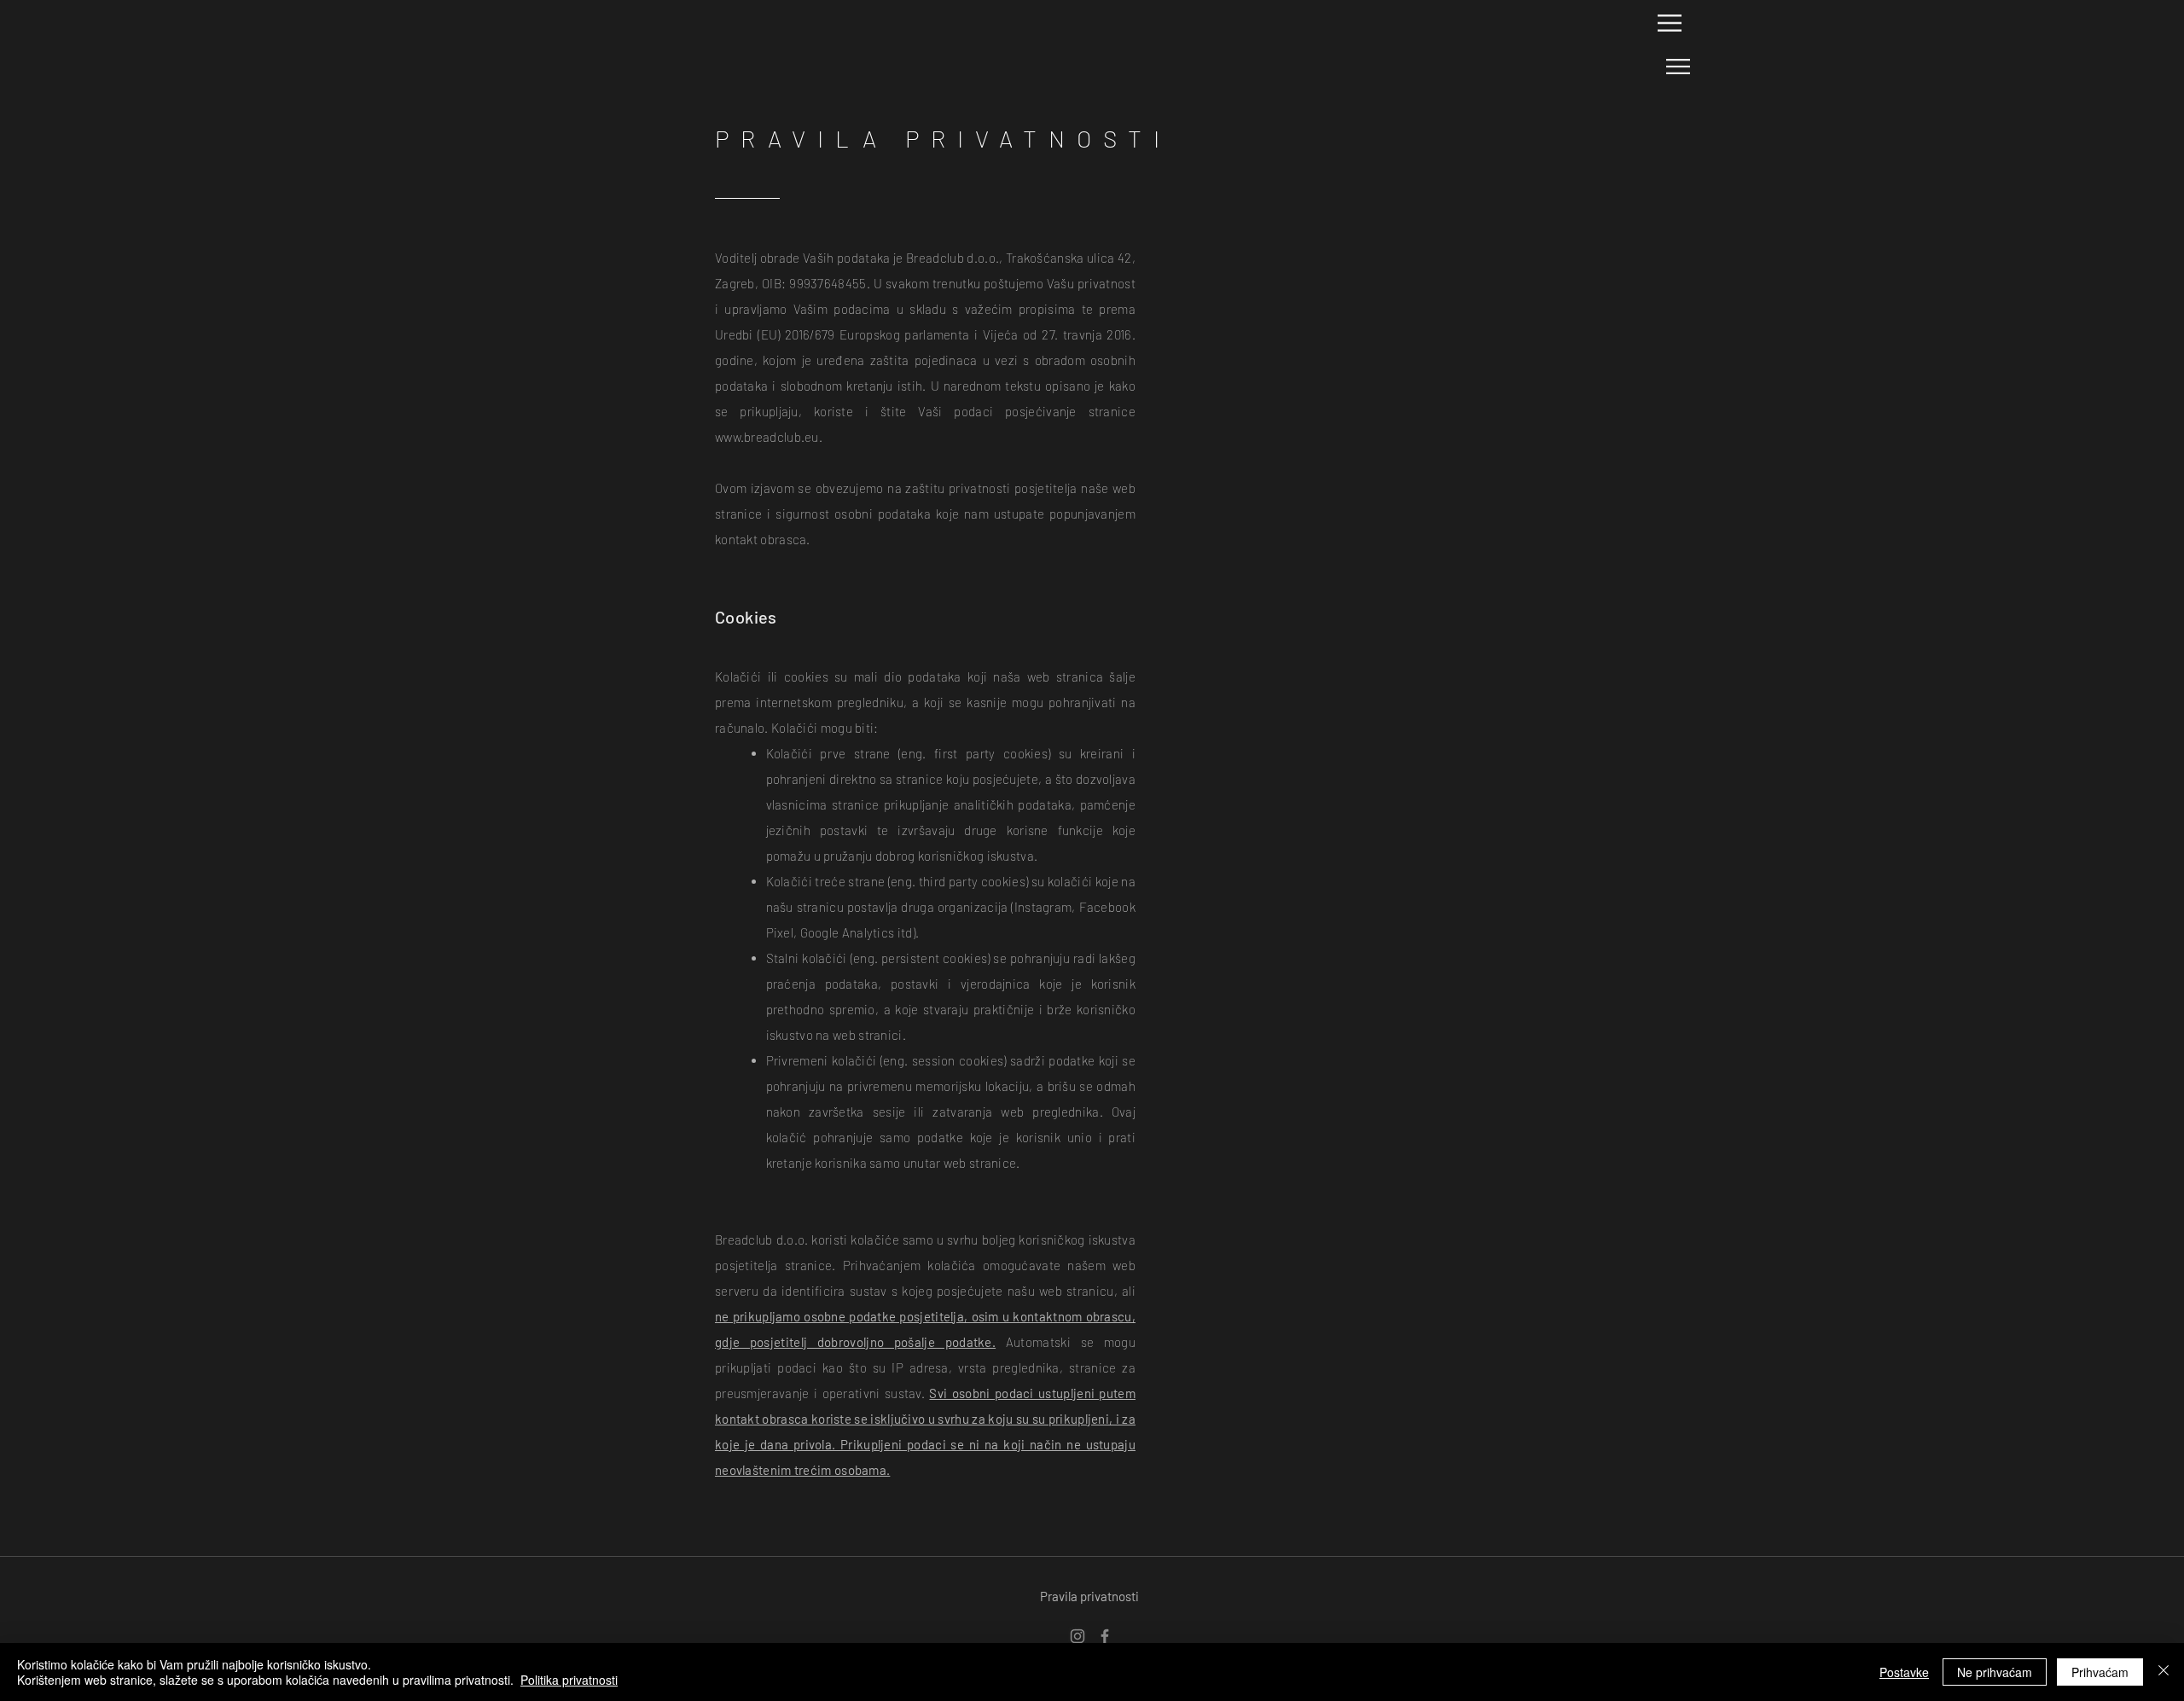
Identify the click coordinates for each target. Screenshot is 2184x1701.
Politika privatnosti (569, 1680)
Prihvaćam (2100, 1672)
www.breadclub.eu (767, 437)
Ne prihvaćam (1995, 1672)
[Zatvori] (2164, 1672)
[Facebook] (1105, 1636)
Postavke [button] (1904, 1672)
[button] (1670, 23)
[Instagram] (1077, 1636)
